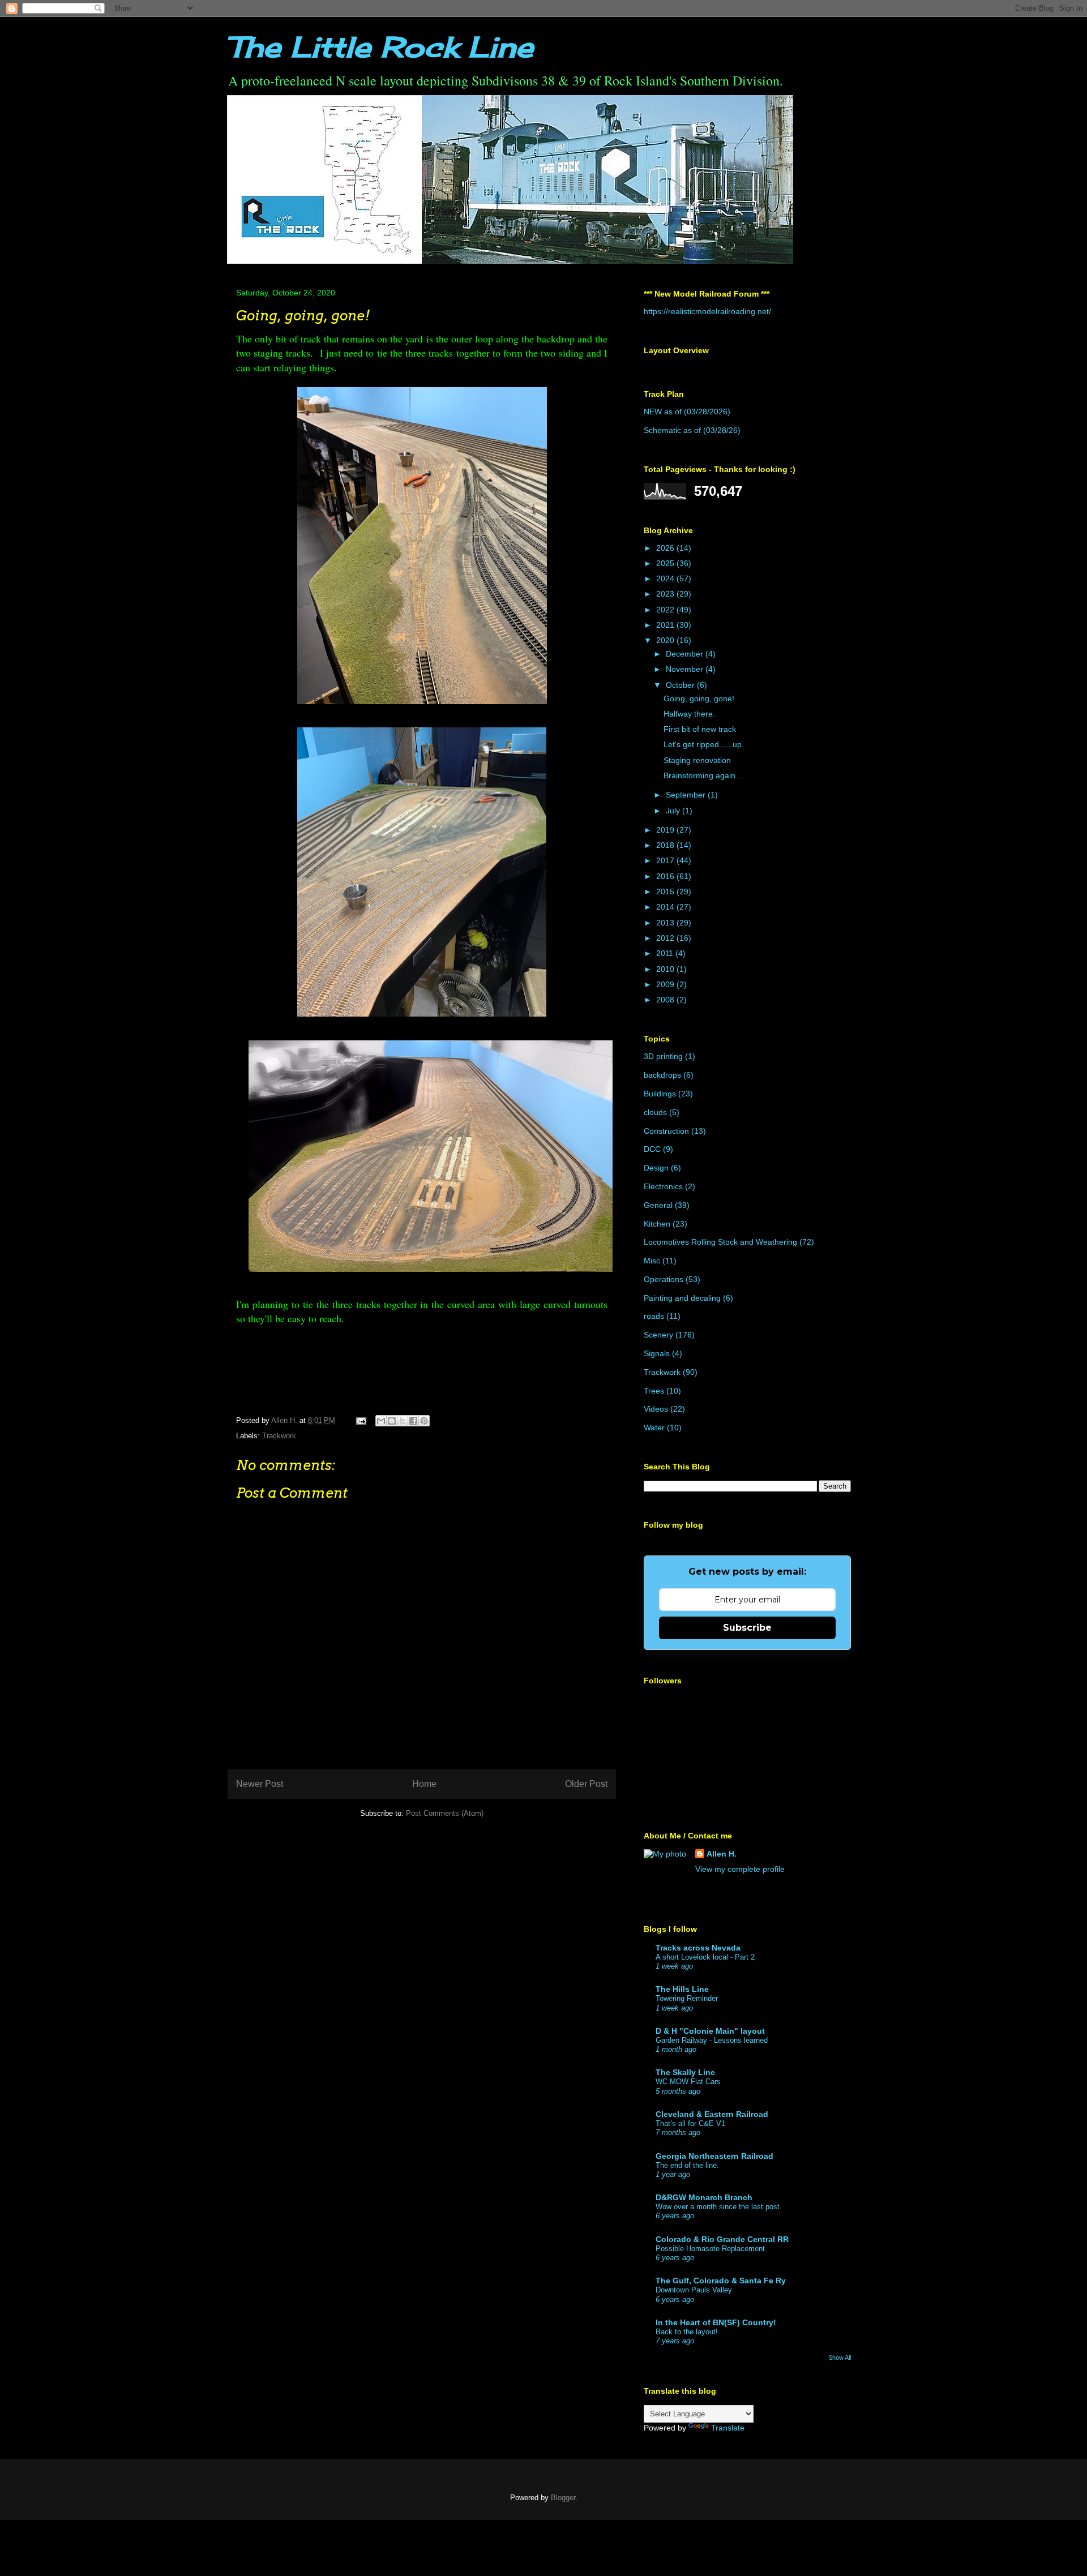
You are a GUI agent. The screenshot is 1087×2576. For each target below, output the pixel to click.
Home (424, 1784)
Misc (652, 1261)
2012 (666, 938)
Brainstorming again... (703, 775)
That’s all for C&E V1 (690, 2123)
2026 (666, 548)
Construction (666, 1131)
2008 (666, 1000)
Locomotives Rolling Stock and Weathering (720, 1242)
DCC (652, 1149)
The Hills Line (682, 1989)
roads (654, 1316)
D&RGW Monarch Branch (704, 2197)
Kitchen (657, 1224)
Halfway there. (689, 714)
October (681, 685)
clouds (655, 1112)
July (674, 811)
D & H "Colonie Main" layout (710, 2031)
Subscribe (747, 1628)
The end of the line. (687, 2165)
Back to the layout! (687, 2332)
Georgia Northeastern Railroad (714, 2156)
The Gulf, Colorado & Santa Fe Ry (721, 2281)
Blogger (563, 2498)
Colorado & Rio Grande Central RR (722, 2239)
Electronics (663, 1186)
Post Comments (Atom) (445, 1813)
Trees (654, 1391)
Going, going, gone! (699, 698)
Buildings (660, 1094)
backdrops (662, 1075)
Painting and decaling (682, 1298)
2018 (666, 845)
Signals (657, 1353)
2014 (666, 907)
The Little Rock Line (380, 47)
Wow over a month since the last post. (719, 2207)
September (687, 795)
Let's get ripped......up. (704, 744)
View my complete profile (740, 1869)
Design (656, 1168)
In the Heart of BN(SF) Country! (716, 2322)
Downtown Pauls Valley (694, 2290)
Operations (664, 1279)
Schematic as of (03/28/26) (692, 430)
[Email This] (381, 1421)
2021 (666, 625)
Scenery (658, 1335)
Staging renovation (697, 760)
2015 (666, 891)
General (658, 1205)
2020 (666, 640)
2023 (666, 594)
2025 (666, 563)
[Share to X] (403, 1421)
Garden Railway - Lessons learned (712, 2040)
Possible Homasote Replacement (710, 2249)
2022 (666, 610)
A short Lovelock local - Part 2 (705, 1957)
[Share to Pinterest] (424, 1421)
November (686, 669)
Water (654, 1428)
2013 (666, 923)
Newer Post (260, 1784)
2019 (666, 830)
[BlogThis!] (392, 1421)
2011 (666, 953)
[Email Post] (360, 1420)
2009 (666, 984)
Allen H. (722, 1854)
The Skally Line (685, 2072)
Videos (656, 1409)
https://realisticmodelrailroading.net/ (707, 311)
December (686, 654)
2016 (666, 876)
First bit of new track (700, 729)
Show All (840, 2358)
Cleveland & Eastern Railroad (712, 2114)
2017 (666, 860)
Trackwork (279, 1436)
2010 (666, 969)
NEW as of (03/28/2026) (687, 412)
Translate (728, 2428)
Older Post (586, 1784)
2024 (666, 578)
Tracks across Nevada (698, 1948)
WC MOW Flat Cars (688, 2082)
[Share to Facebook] (413, 1421)
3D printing (663, 1056)
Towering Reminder (687, 1998)
